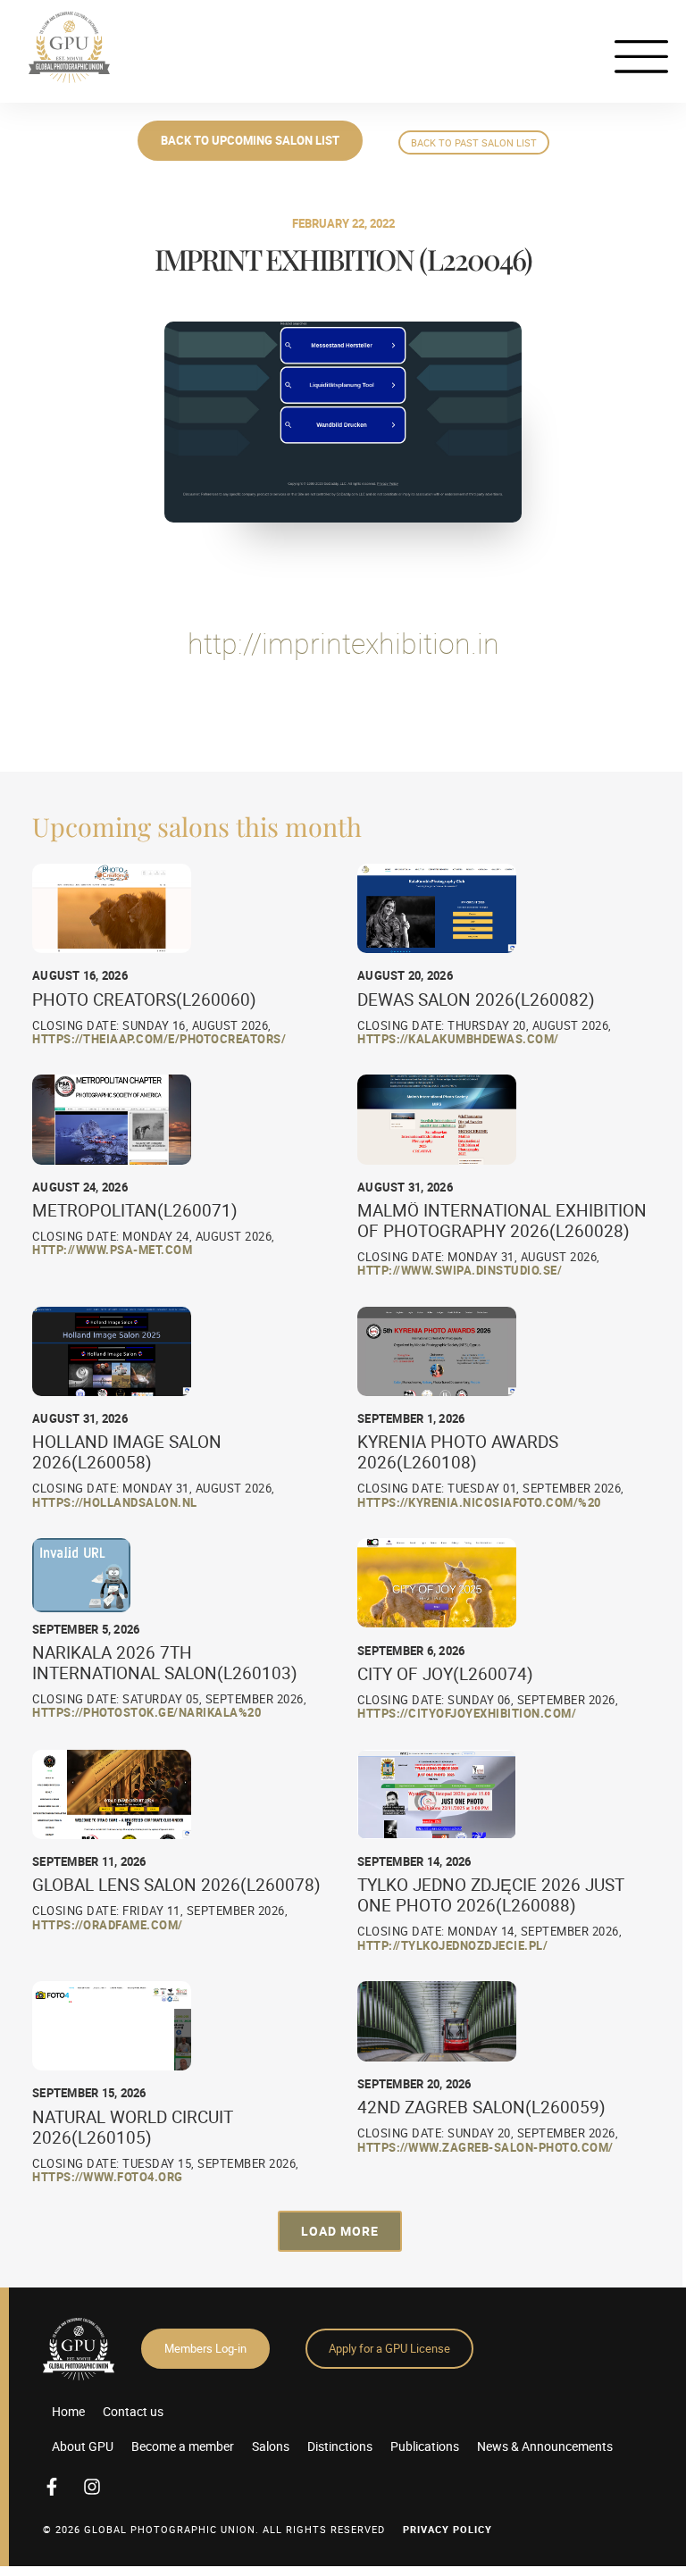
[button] (340, 2231)
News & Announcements (545, 2446)
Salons (271, 2446)
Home (68, 2411)
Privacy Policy (448, 2529)
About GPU (83, 2446)
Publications (425, 2446)
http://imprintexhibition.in (343, 643)
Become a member (183, 2446)
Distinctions (340, 2446)
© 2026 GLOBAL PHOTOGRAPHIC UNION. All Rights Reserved (214, 2529)
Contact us (133, 2411)
